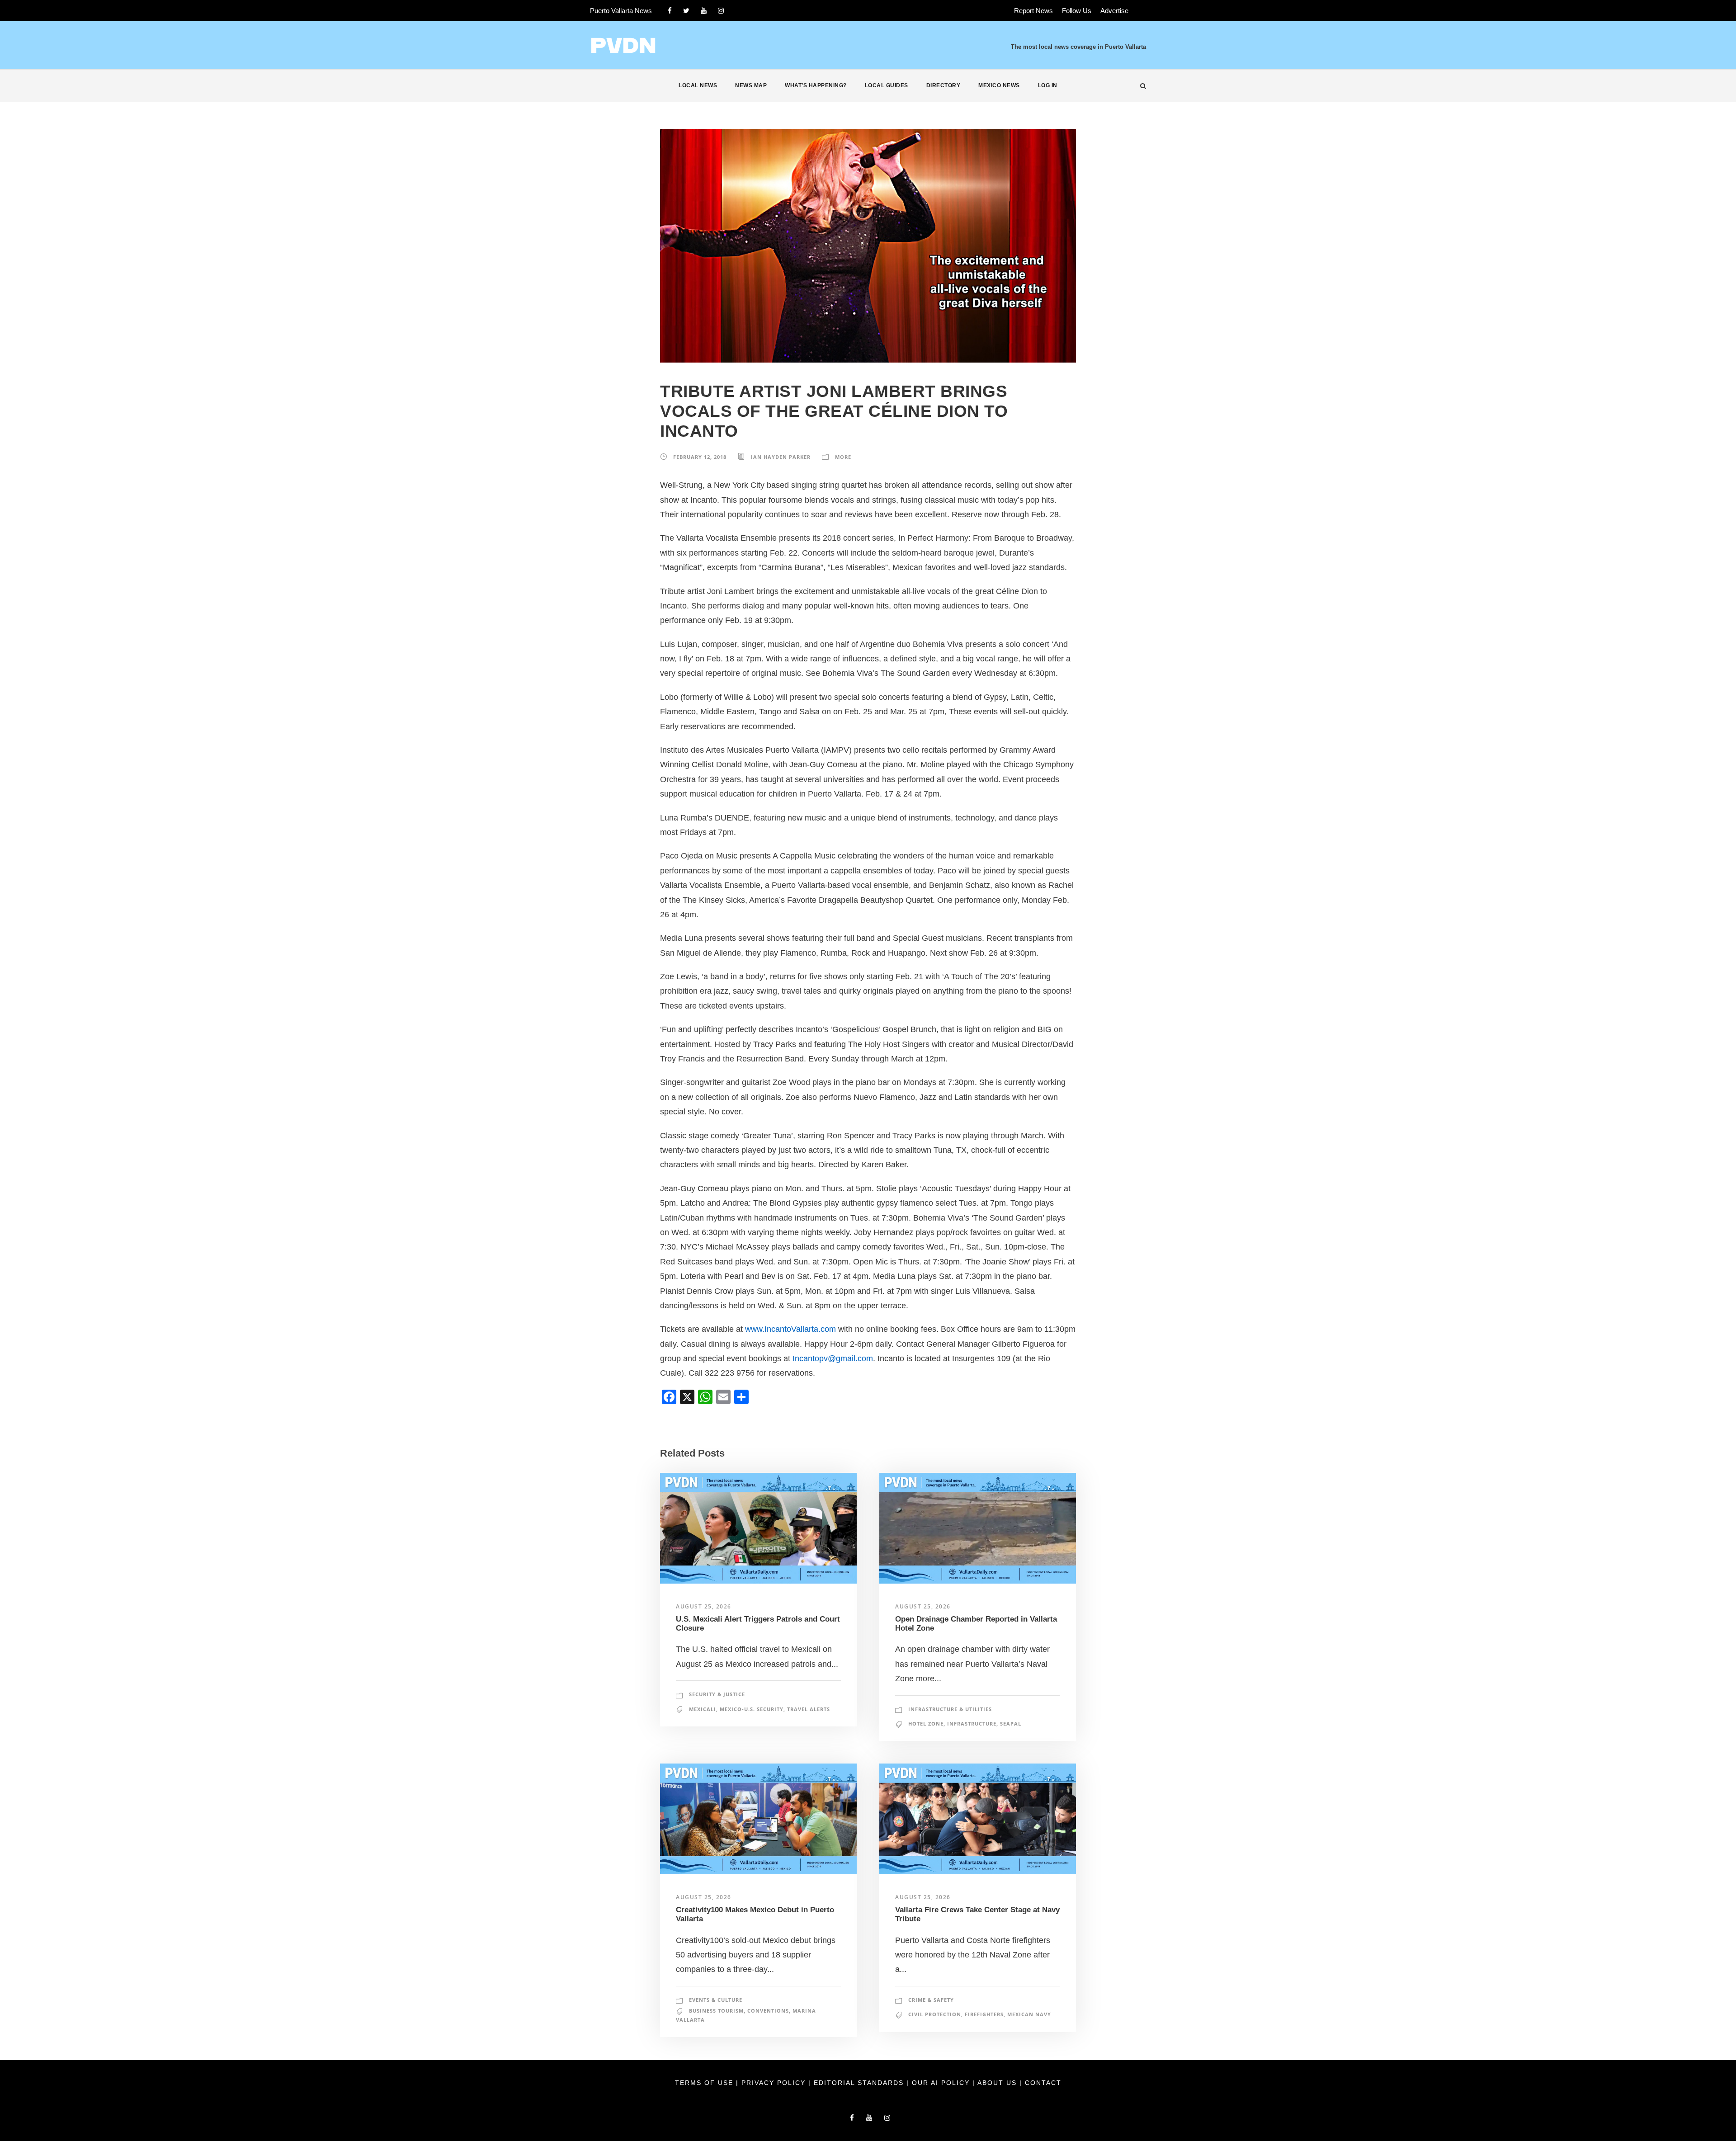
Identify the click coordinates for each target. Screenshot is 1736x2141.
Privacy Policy (775, 2083)
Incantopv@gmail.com (833, 1358)
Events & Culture (716, 2000)
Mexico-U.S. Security (752, 1709)
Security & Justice (717, 1694)
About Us (998, 2083)
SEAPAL (1011, 1724)
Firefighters (984, 2014)
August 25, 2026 (704, 1606)
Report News (1033, 11)
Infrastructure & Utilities (950, 1709)
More (843, 457)
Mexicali (703, 1709)
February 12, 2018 (700, 457)
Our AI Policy (941, 2083)
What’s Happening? (816, 85)
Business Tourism (716, 2011)
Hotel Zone (926, 1724)
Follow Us (1077, 11)
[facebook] (670, 11)
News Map (751, 85)
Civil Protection (935, 2014)
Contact (1043, 2083)
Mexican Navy (1029, 2014)
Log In (1048, 85)
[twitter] (686, 11)
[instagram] (721, 11)
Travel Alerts (809, 1709)
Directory (943, 85)
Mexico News (999, 85)
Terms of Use (705, 2083)
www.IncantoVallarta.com (790, 1329)
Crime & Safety (931, 2000)
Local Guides (887, 85)
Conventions (768, 2011)
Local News (698, 85)
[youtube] (704, 11)
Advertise (1114, 11)
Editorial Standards (860, 2083)
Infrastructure (972, 1724)
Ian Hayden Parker (781, 457)
